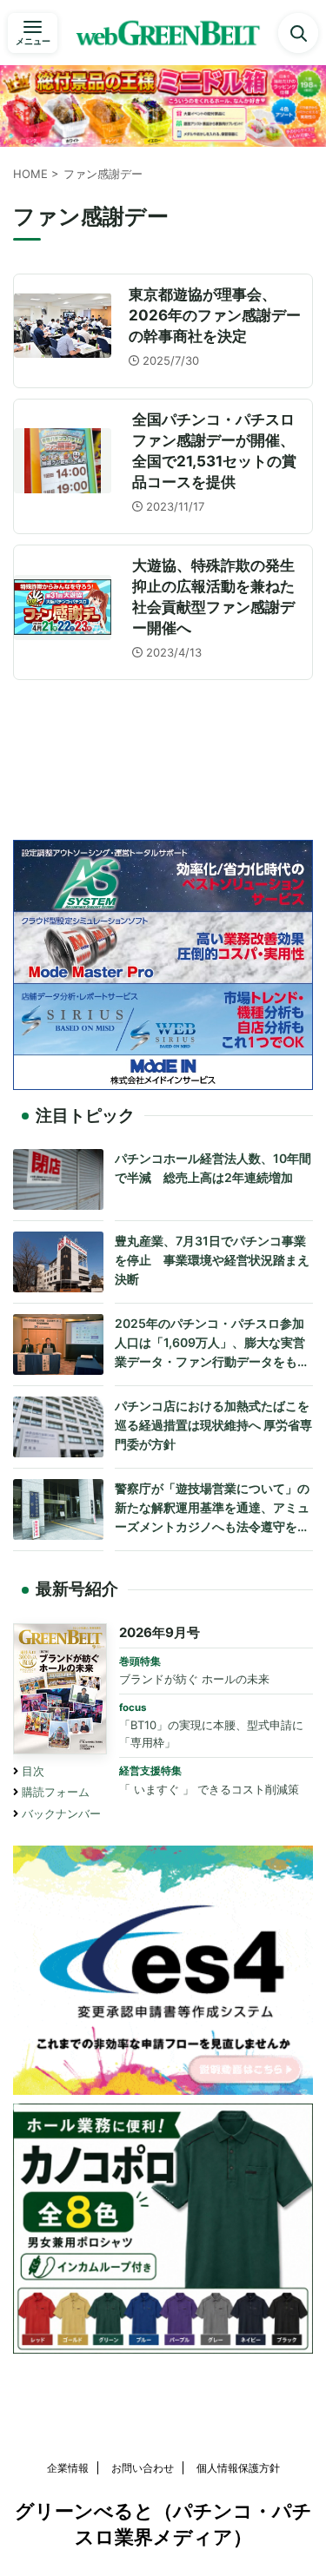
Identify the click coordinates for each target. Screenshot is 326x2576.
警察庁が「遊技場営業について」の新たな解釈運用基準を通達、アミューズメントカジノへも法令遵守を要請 (212, 1508)
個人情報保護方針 (238, 2468)
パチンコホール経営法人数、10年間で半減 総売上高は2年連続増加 (213, 1168)
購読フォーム (56, 1792)
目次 (33, 1771)
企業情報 (68, 2468)
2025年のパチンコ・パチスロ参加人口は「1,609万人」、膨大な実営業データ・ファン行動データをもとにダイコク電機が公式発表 (212, 1343)
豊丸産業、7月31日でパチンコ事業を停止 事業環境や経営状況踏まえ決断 (212, 1259)
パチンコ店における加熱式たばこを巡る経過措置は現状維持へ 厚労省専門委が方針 (213, 1424)
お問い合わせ (143, 2468)
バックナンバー (61, 1814)
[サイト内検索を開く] (298, 33)
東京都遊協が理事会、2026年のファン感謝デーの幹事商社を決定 (215, 315)
